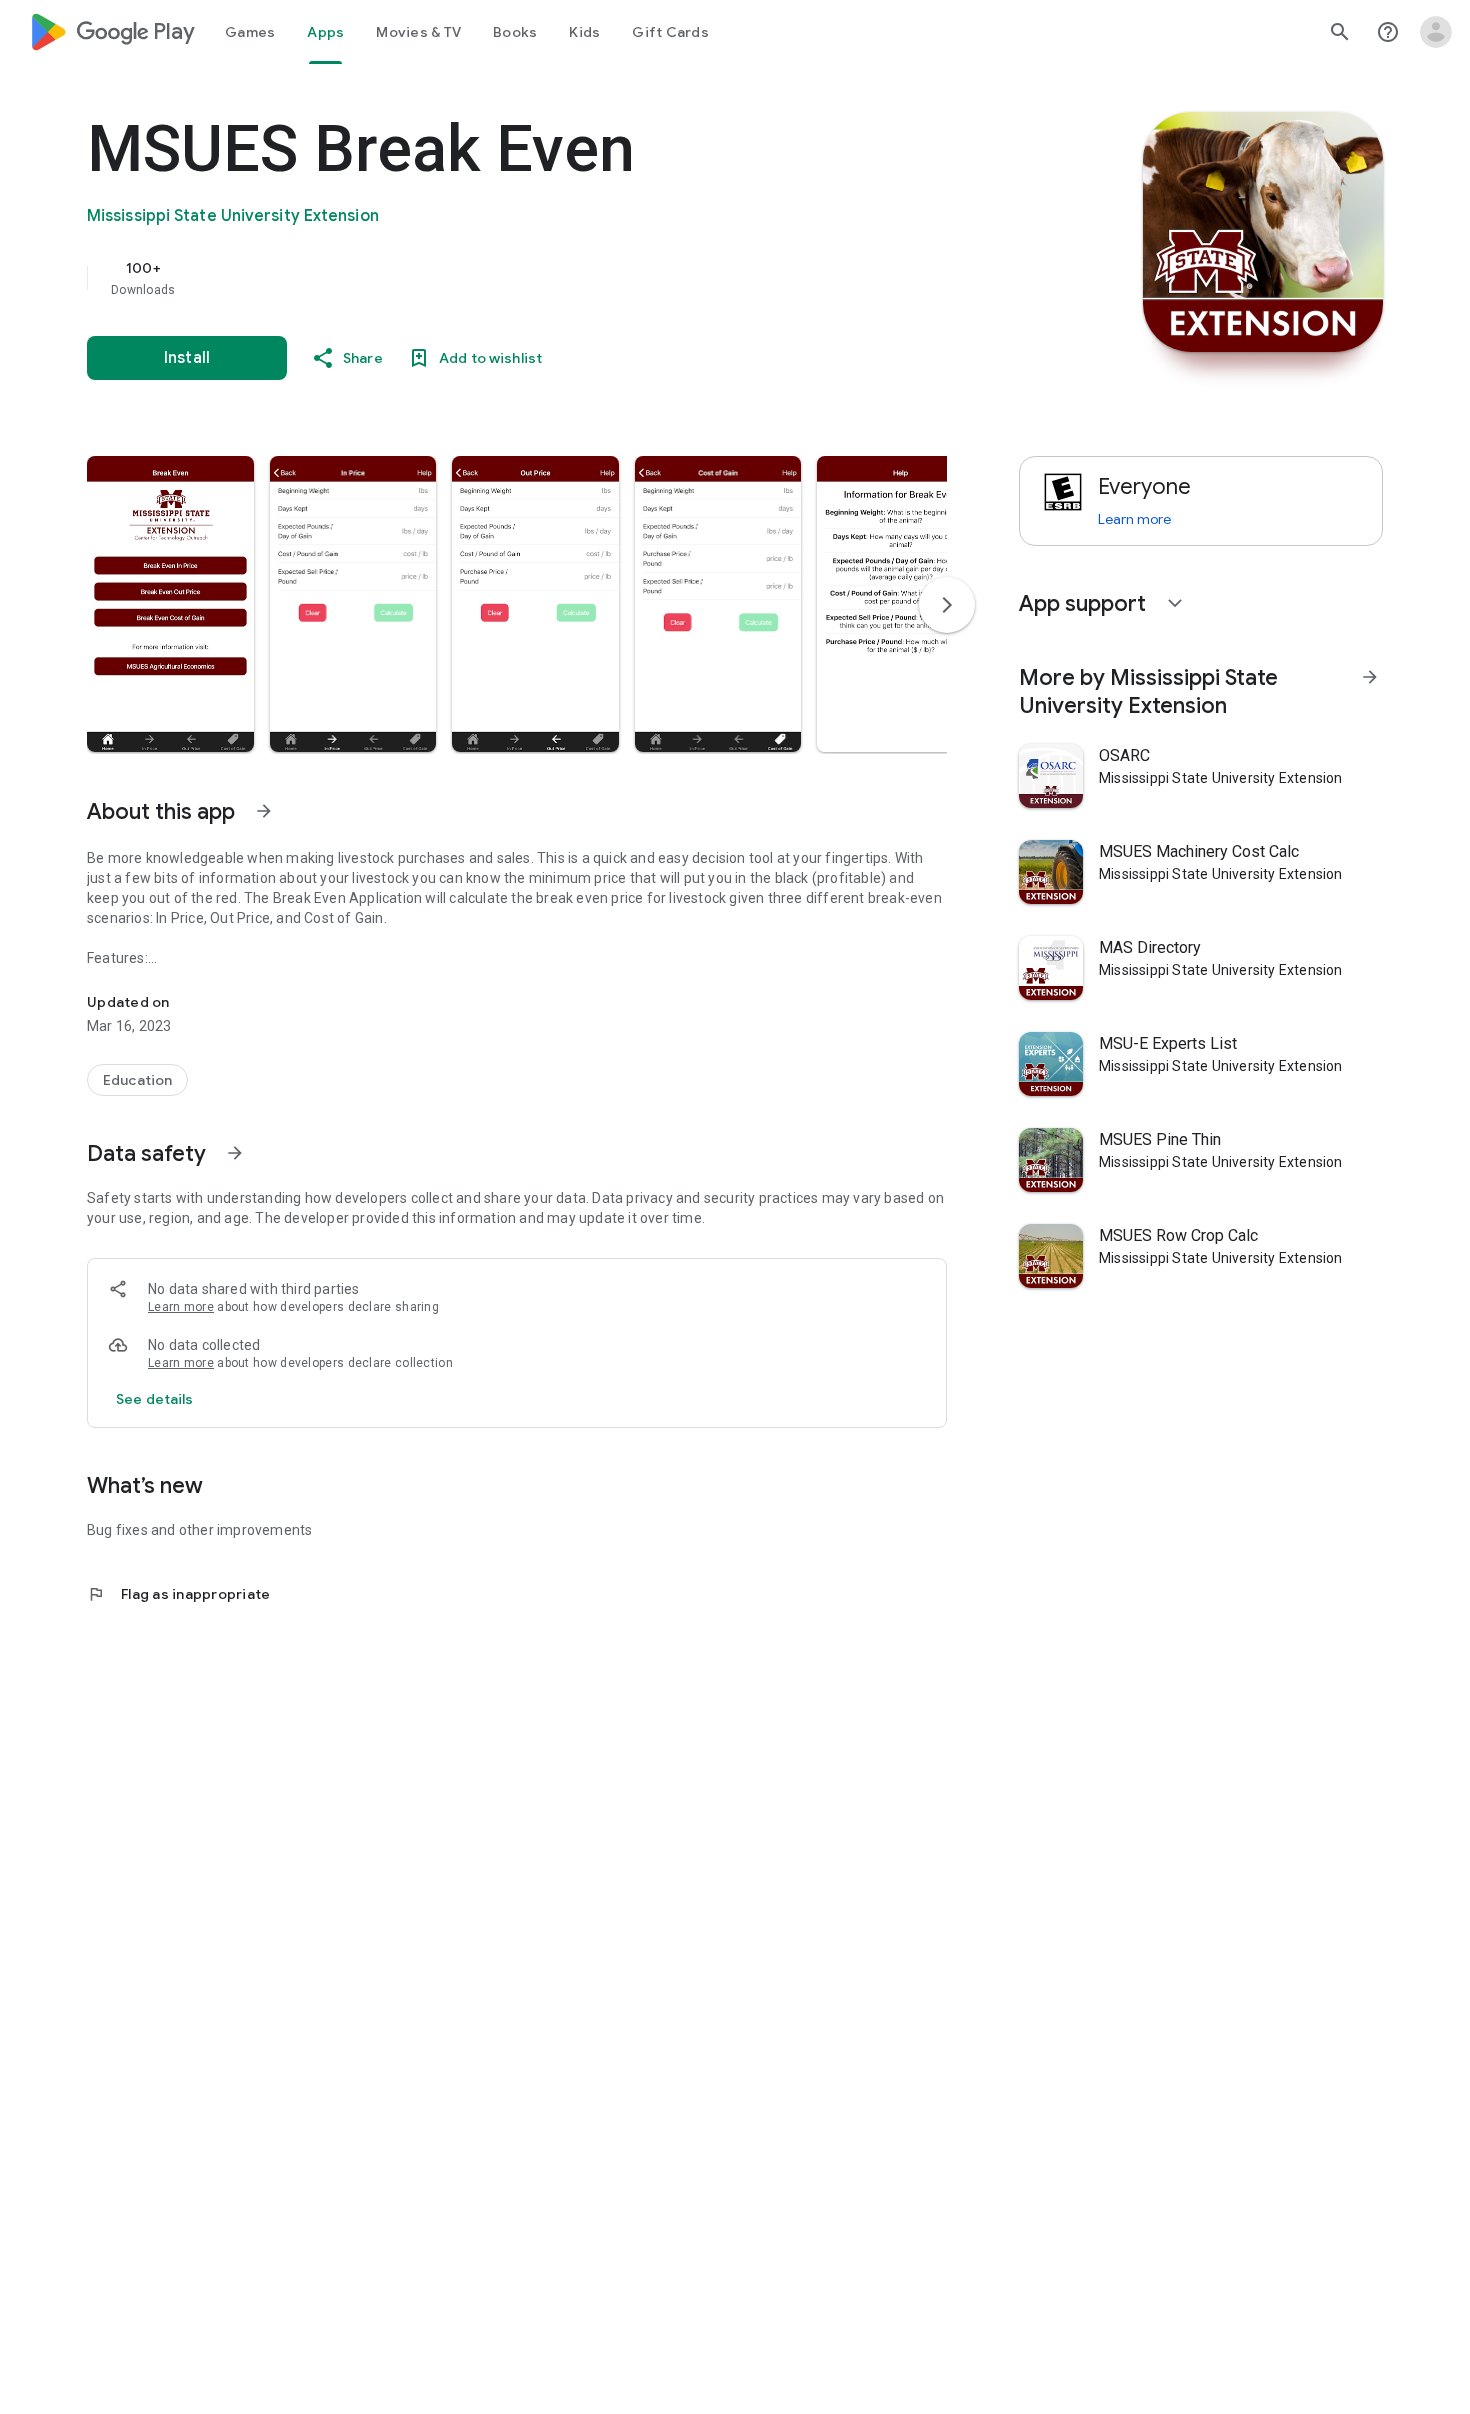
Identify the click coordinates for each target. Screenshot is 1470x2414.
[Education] (137, 1080)
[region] (487, 278)
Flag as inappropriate (178, 1594)
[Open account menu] (1436, 32)
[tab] (250, 32)
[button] (170, 604)
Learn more (181, 1307)
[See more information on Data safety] (235, 1153)
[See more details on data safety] (155, 1399)
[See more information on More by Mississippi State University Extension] (1370, 677)
